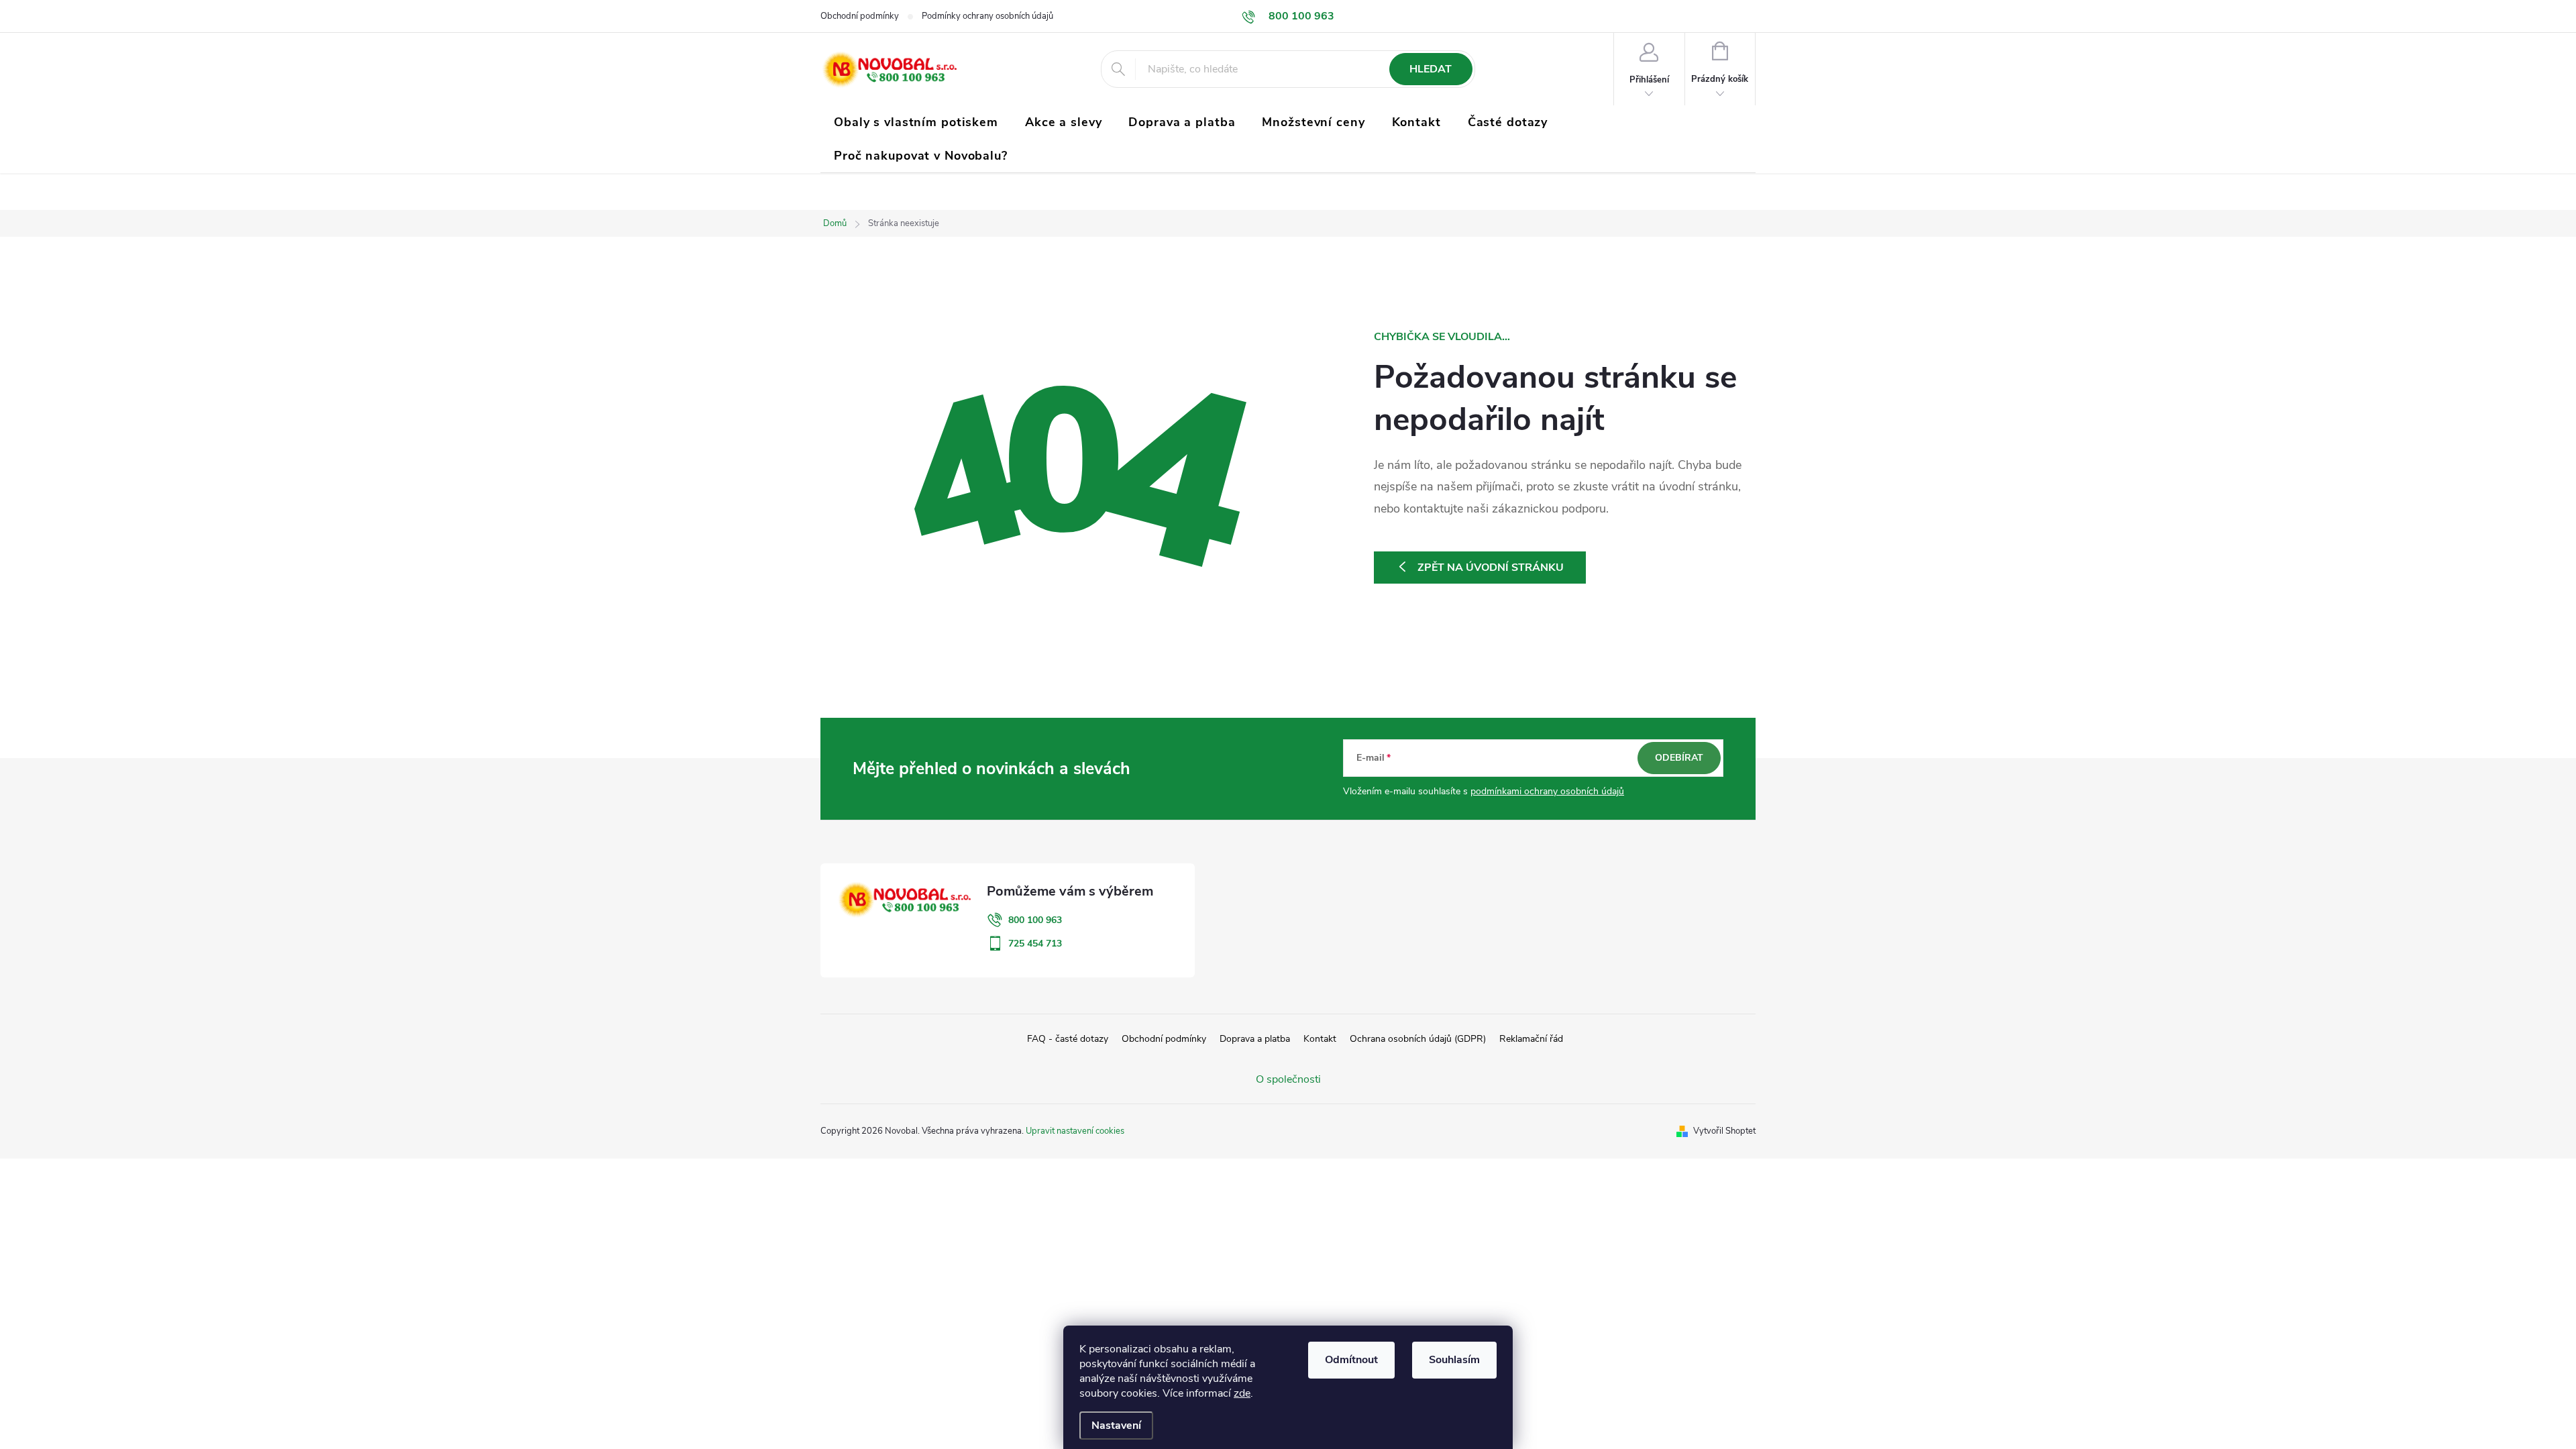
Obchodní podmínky (860, 16)
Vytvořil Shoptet (1724, 1131)
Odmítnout (1351, 1360)
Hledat (1431, 69)
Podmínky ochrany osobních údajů (987, 16)
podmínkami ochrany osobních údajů (1547, 791)
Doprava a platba (1255, 1039)
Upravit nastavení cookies (1075, 1131)
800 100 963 (1035, 920)
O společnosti (1288, 1079)
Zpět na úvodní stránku (1491, 568)
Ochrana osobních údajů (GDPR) (1418, 1039)
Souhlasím (1454, 1360)
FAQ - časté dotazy (1068, 1039)
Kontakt (1320, 1039)
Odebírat (1679, 758)
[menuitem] (916, 122)
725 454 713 (1035, 944)
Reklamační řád (1531, 1039)
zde (1242, 1393)
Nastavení (1116, 1426)
